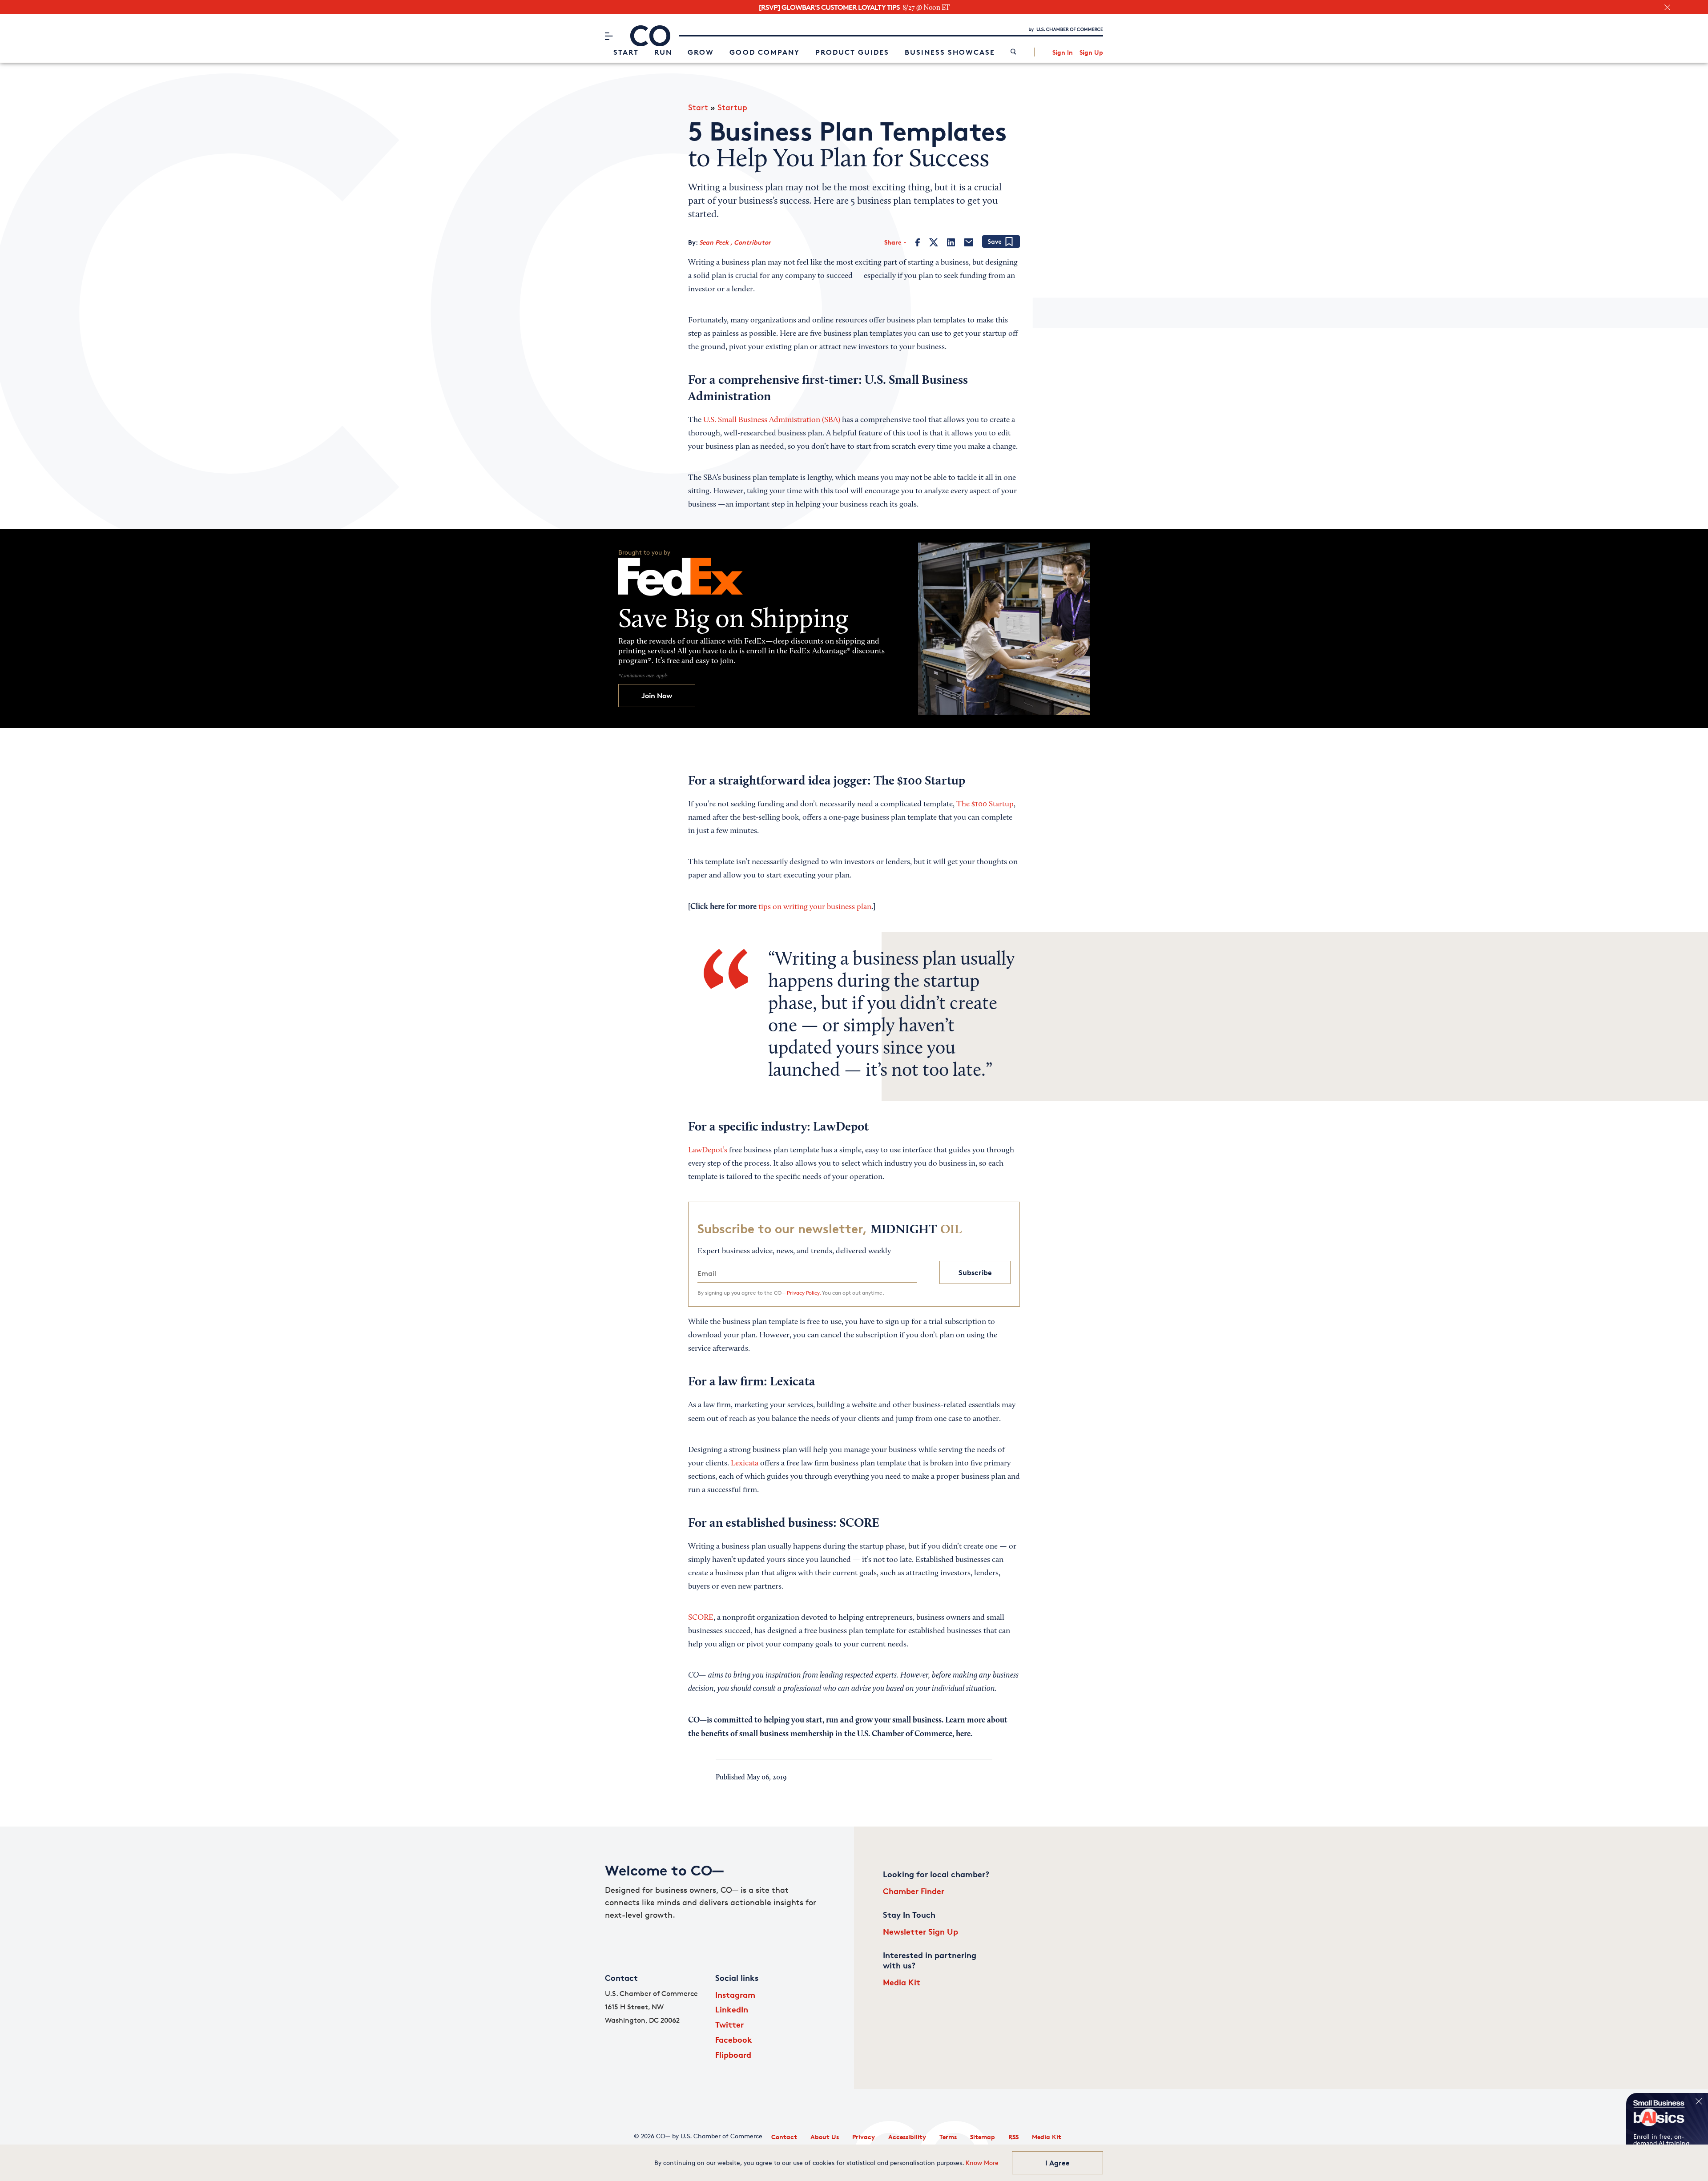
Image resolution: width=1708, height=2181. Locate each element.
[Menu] (609, 36)
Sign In (1063, 52)
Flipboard (733, 2054)
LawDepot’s (708, 1151)
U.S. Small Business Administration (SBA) (772, 420)
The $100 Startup (985, 805)
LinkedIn (732, 2009)
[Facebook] (918, 242)
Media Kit (902, 1982)
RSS (1013, 2137)
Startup (732, 107)
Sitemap (983, 2137)
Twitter (729, 2024)
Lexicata (745, 1464)
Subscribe (975, 1272)
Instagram (735, 1994)
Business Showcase (950, 52)
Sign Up (1091, 52)
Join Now (657, 696)
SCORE (701, 1618)
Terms (948, 2137)
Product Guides (852, 52)
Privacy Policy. (804, 1293)
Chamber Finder (914, 1891)
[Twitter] (934, 242)
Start (626, 52)
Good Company (765, 52)
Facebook (734, 2039)
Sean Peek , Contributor (735, 242)
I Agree (1057, 2163)
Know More (982, 2163)
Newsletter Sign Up (920, 1931)
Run (663, 52)
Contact (784, 2137)
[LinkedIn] (951, 242)
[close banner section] (1667, 7)
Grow (701, 52)
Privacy (864, 2137)
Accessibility (907, 2137)
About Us (825, 2137)
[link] (1013, 52)
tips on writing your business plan (815, 907)
